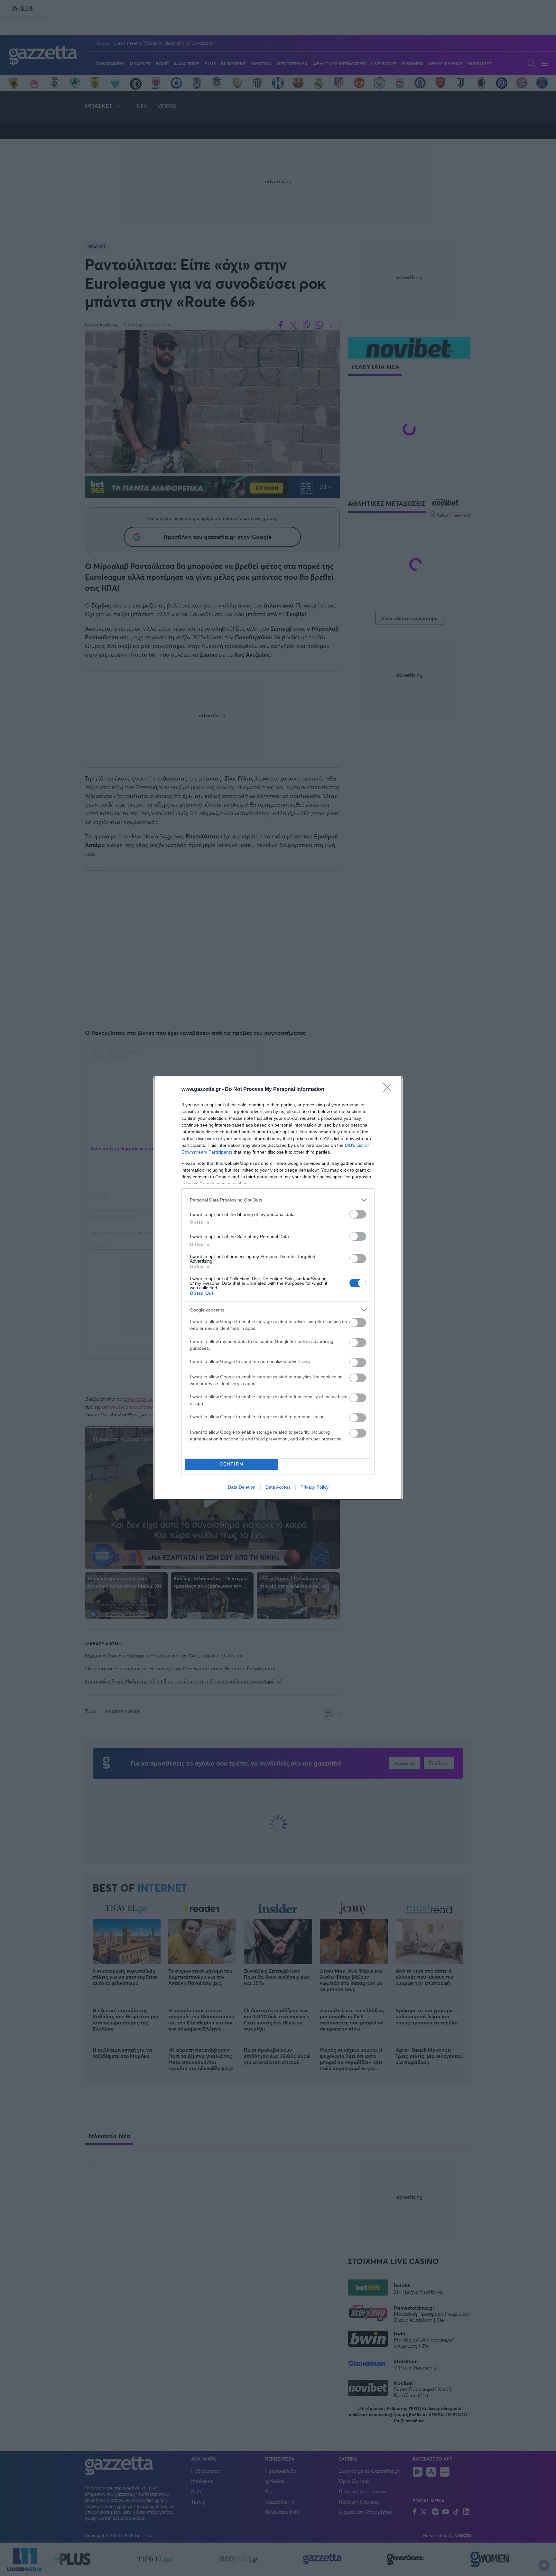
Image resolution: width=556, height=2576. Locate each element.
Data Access (278, 1487)
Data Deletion (242, 1487)
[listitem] (278, 1200)
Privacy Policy (315, 1487)
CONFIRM (232, 1464)
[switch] (358, 1214)
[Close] (389, 1090)
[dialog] (278, 1288)
